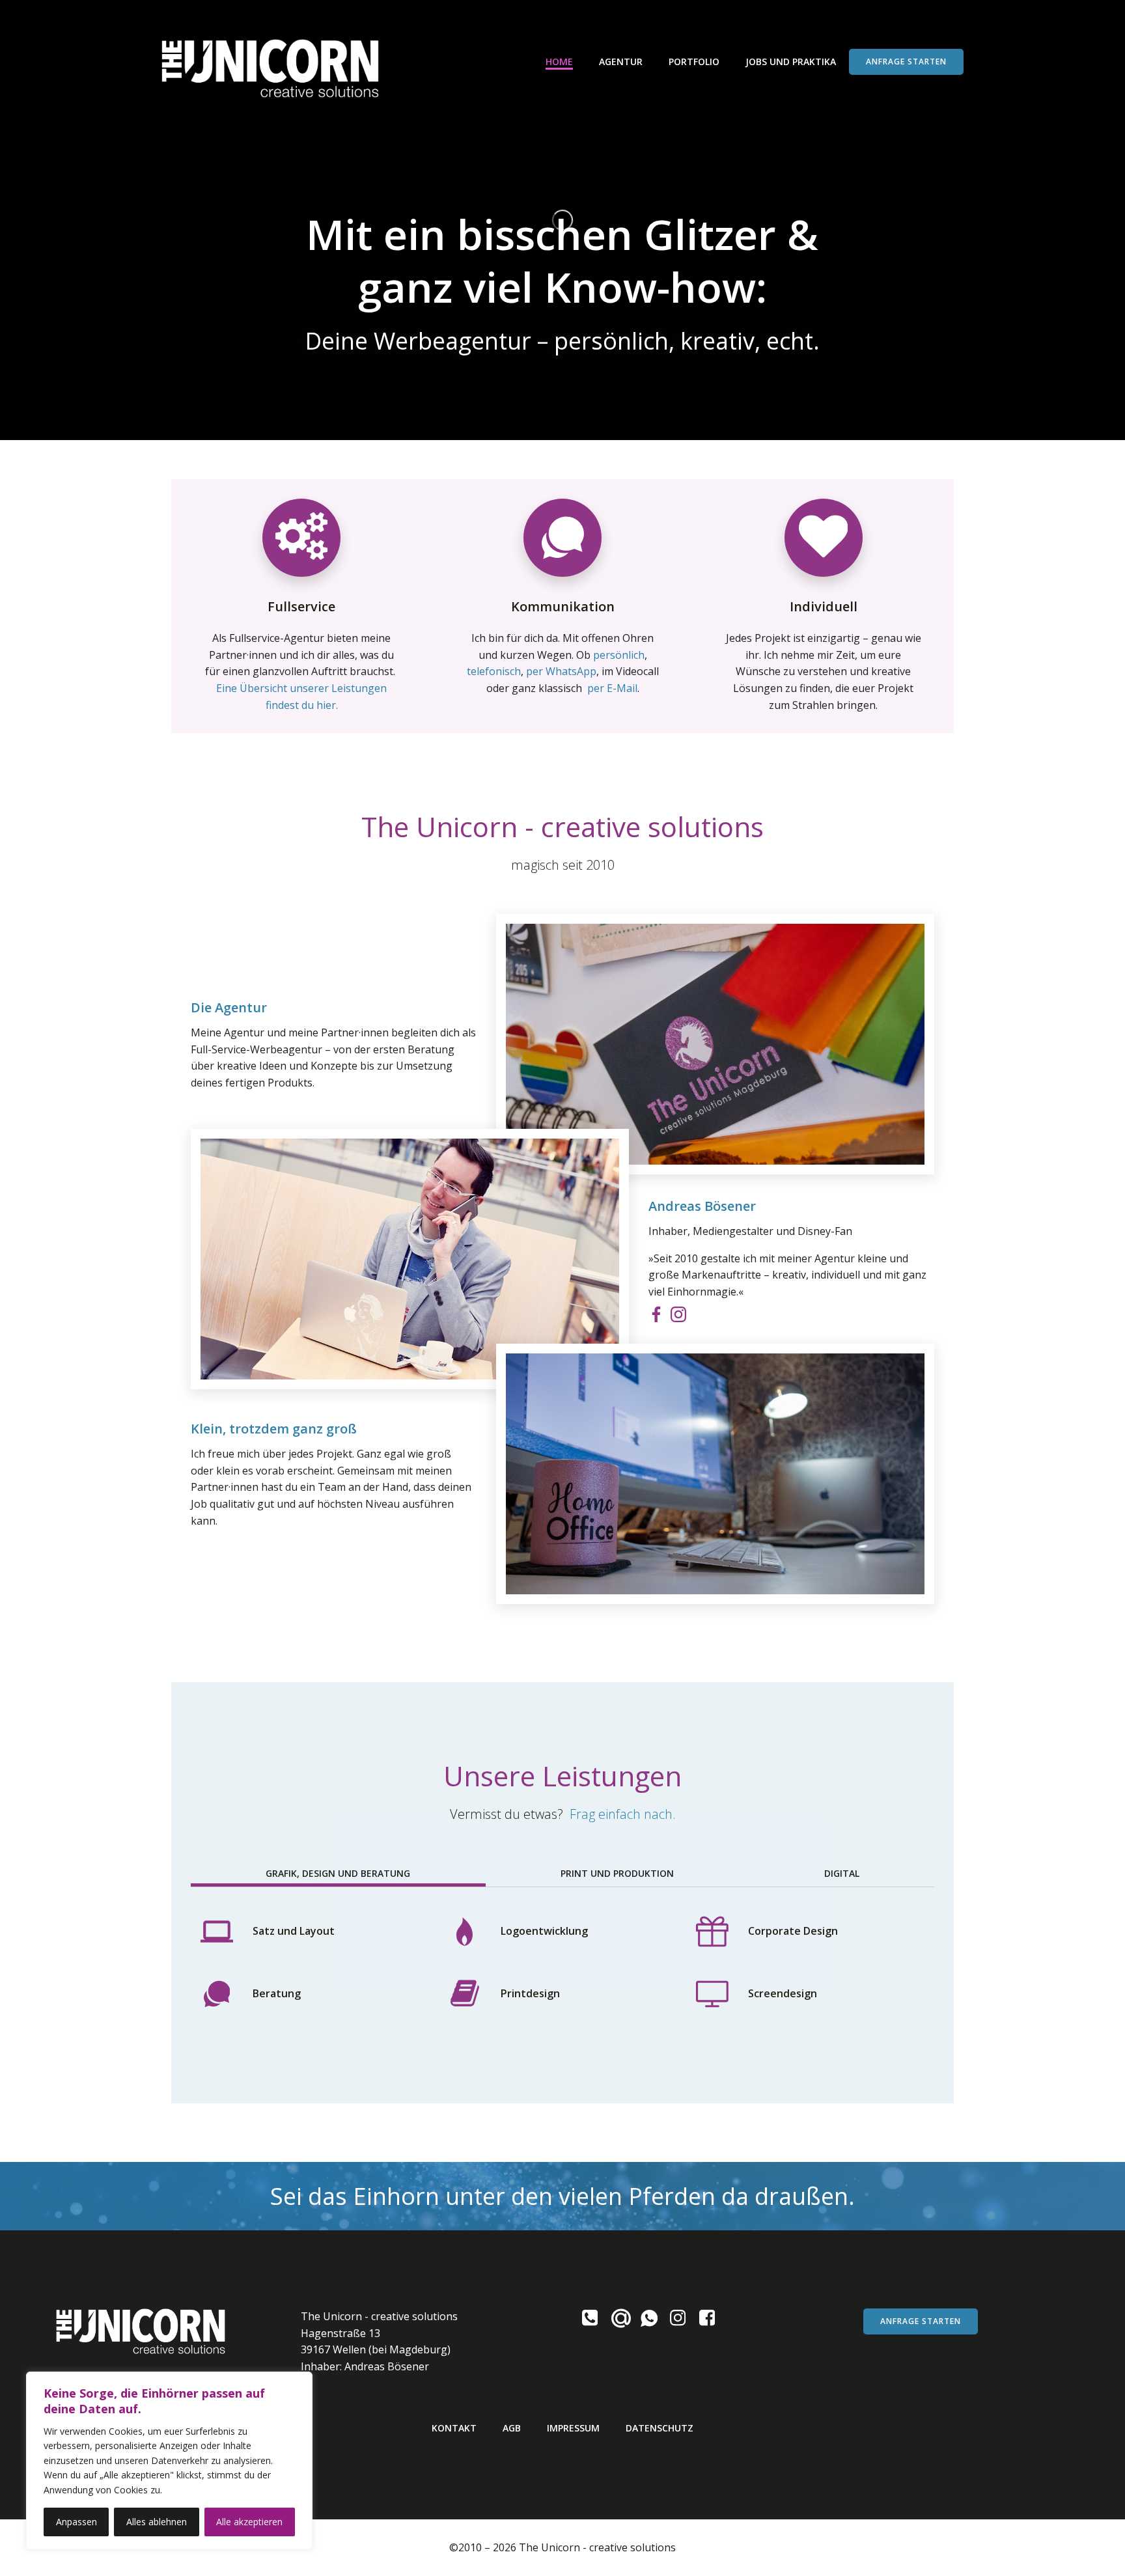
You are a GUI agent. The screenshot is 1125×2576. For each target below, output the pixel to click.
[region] (169, 2461)
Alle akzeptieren (249, 2522)
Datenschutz (660, 2428)
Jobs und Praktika (791, 62)
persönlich (619, 655)
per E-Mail (612, 688)
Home (559, 62)
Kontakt (454, 2428)
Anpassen (76, 2522)
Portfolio (694, 62)
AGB (512, 2428)
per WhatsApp (561, 671)
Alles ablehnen (157, 2522)
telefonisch (494, 671)
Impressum (573, 2428)
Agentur (621, 62)
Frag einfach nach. (623, 1814)
